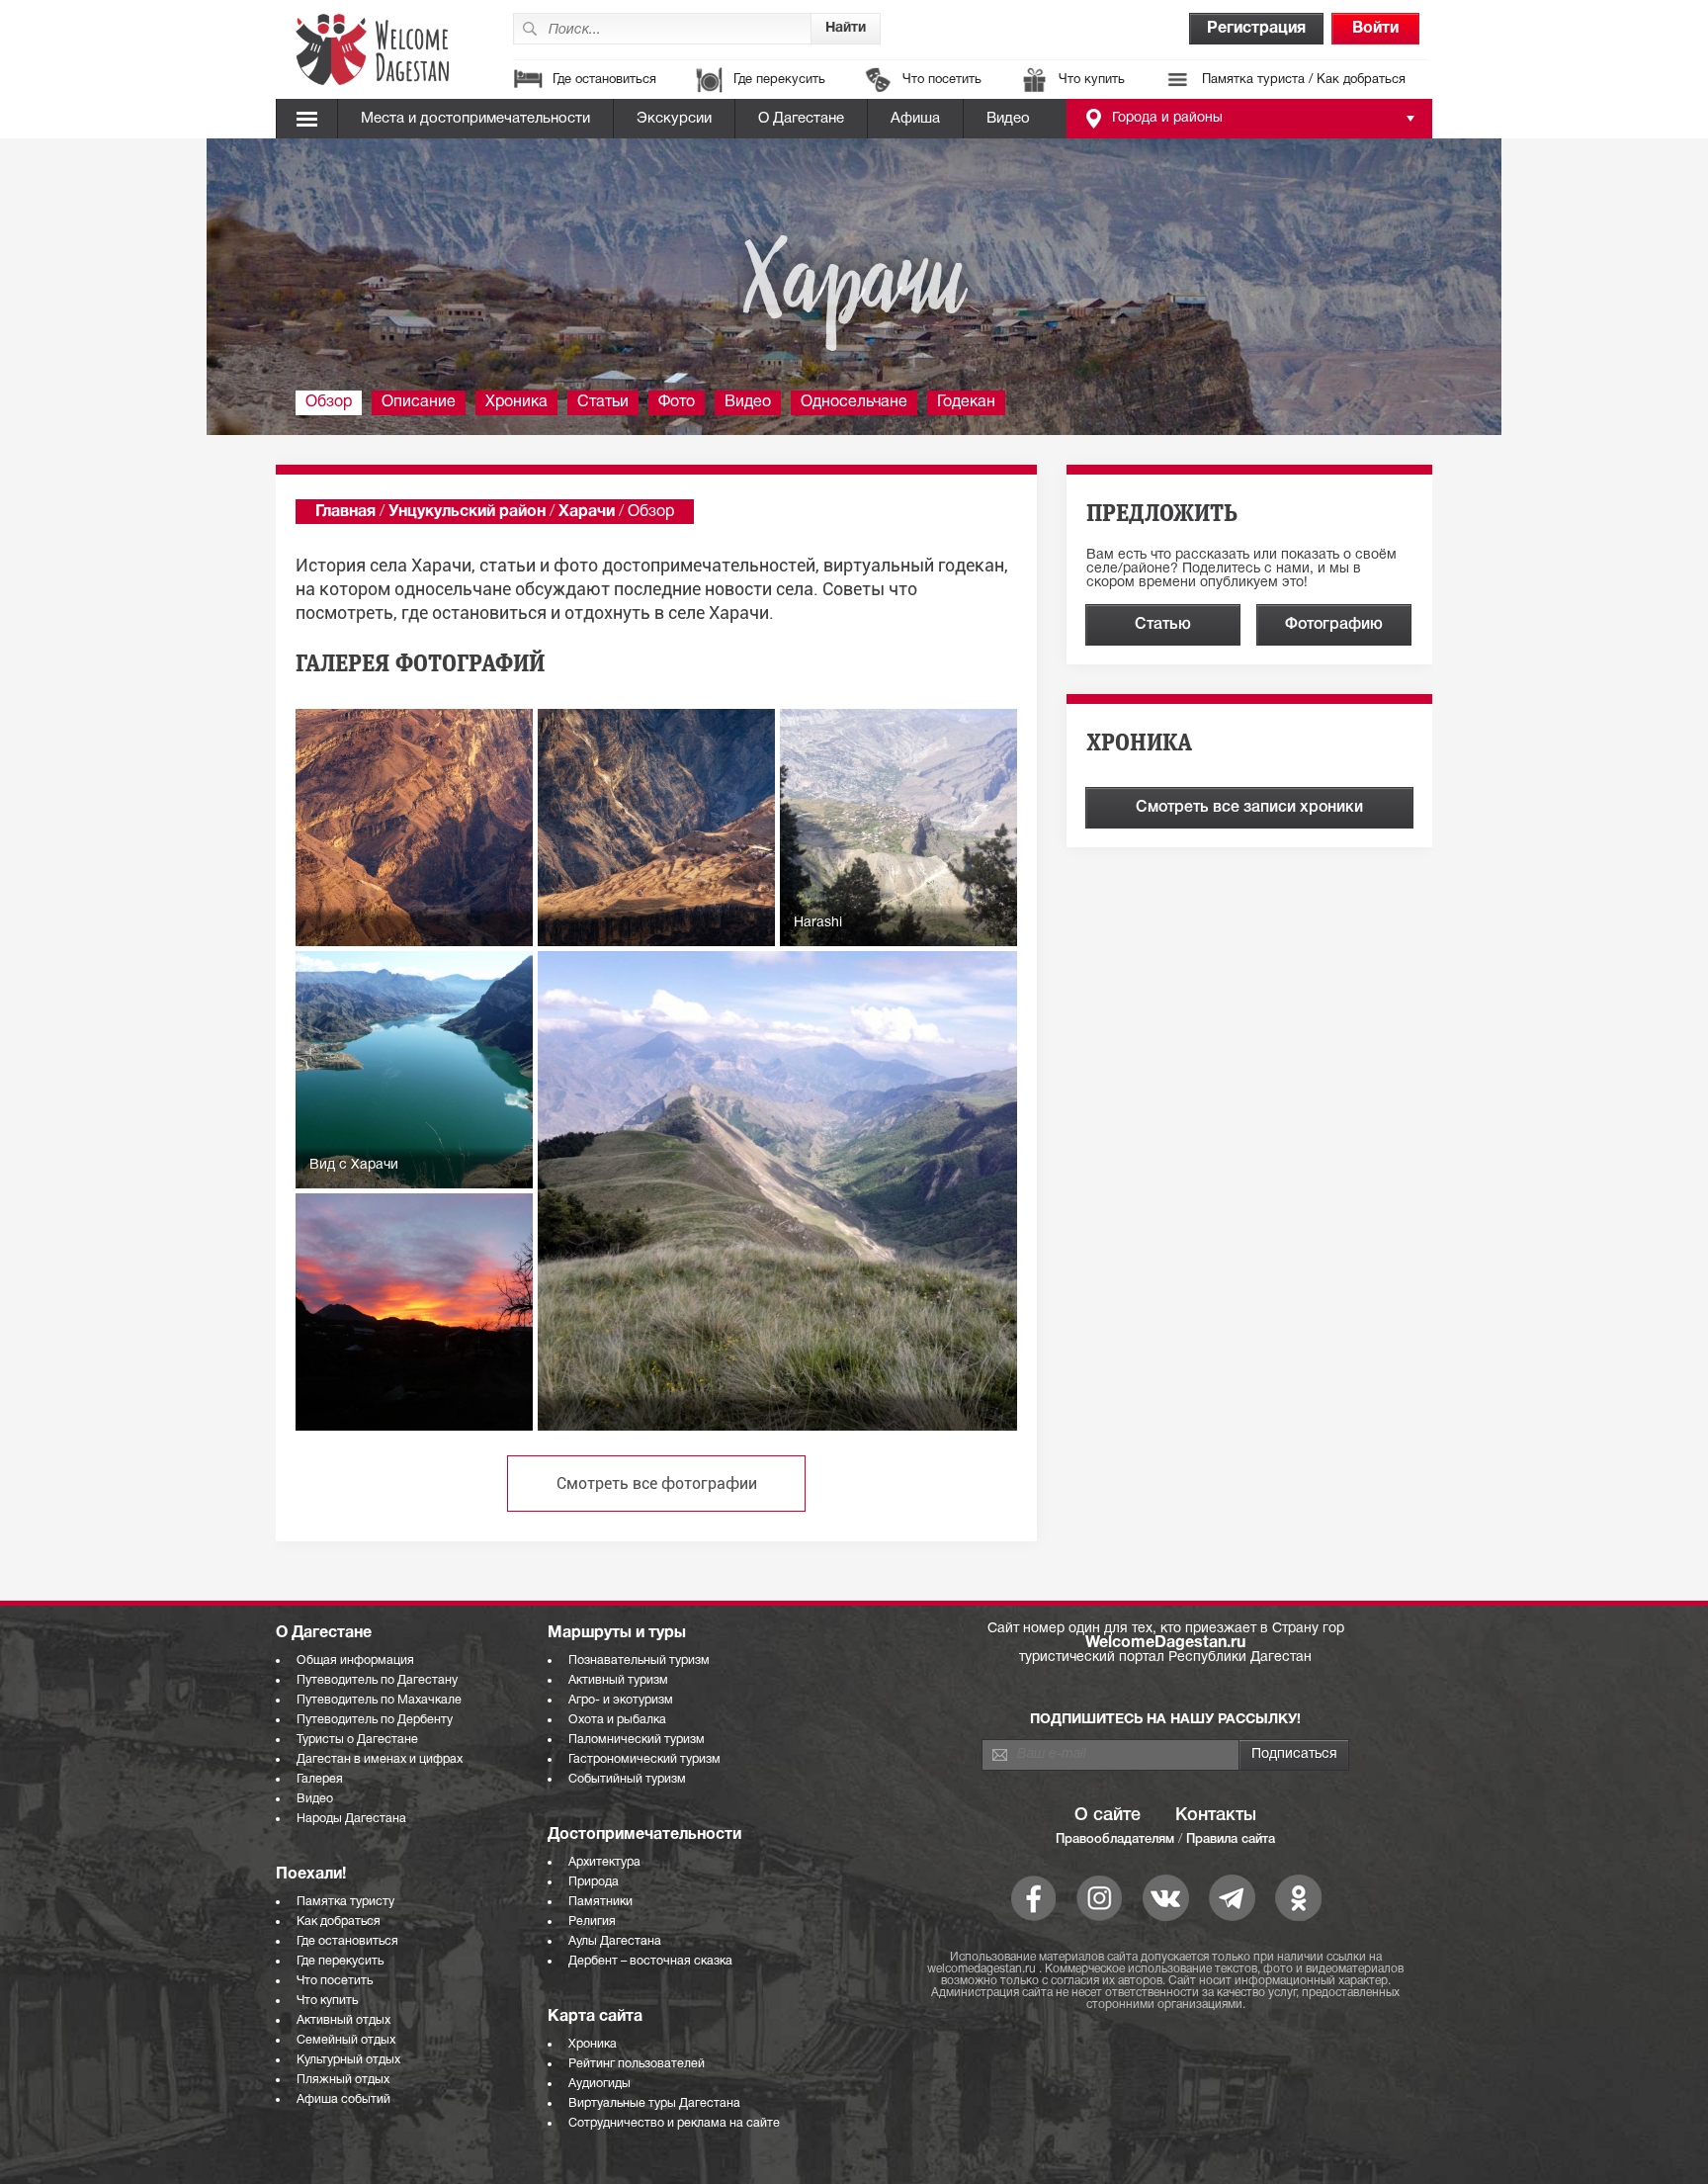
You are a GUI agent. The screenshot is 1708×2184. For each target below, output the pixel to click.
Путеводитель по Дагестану (377, 1680)
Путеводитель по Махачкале (379, 1700)
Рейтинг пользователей (637, 2064)
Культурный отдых (348, 2060)
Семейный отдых (346, 2040)
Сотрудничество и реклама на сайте (674, 2123)
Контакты (1216, 1815)
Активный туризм (618, 1680)
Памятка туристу (345, 1902)
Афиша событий (343, 2099)
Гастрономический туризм (644, 1759)
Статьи (603, 402)
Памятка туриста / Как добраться (1304, 80)
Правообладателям (1115, 1839)
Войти (1375, 29)
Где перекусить (779, 80)
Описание (419, 402)
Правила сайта (1231, 1839)
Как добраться (339, 1922)
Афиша (915, 119)
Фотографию (1334, 625)
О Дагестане (801, 119)
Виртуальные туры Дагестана (654, 2103)
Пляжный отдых (343, 2080)
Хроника (516, 402)
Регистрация (1256, 29)
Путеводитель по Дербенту (375, 1720)
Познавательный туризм (639, 1660)
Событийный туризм (627, 1779)
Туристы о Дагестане (357, 1740)
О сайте (1108, 1815)
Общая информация (355, 1660)
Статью (1163, 625)
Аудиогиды (599, 2084)
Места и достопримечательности (475, 119)
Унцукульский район (467, 512)
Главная (345, 512)
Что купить (1092, 80)
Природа (594, 1882)
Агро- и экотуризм (621, 1700)
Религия (592, 1922)
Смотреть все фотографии (657, 1484)
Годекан (966, 402)
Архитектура (604, 1862)
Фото (677, 402)
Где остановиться (604, 80)
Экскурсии (674, 119)
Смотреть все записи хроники (1249, 808)
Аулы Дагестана (615, 1941)
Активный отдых (343, 2020)
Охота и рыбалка (617, 1720)
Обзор (329, 402)
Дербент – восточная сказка (650, 1961)
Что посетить (942, 80)
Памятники (600, 1902)
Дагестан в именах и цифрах (380, 1759)
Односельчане (854, 402)
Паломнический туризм (637, 1740)
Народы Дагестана (351, 1819)
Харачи (587, 512)
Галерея (320, 1779)
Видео (1008, 119)
